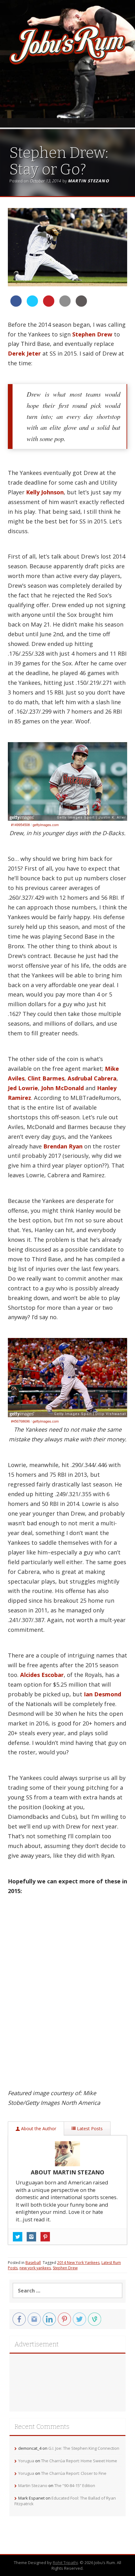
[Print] (81, 305)
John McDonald (62, 1088)
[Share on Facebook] (16, 305)
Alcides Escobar (42, 1675)
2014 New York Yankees (78, 2263)
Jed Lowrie (23, 1088)
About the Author (38, 2128)
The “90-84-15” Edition (75, 2485)
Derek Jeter (24, 353)
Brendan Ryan (63, 1146)
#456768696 (20, 1421)
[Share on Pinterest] (49, 305)
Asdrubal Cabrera (92, 1078)
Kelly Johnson (45, 492)
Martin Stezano (88, 181)
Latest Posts (89, 2128)
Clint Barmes (46, 1078)
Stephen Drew (92, 334)
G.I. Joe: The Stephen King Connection (84, 2448)
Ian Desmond (103, 1694)
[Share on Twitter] (32, 305)
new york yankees (35, 2268)
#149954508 (20, 825)
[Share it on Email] (65, 305)
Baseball (33, 2263)
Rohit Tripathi (65, 2563)
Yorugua (26, 2461)
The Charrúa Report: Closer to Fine (74, 2473)
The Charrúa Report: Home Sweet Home (79, 2461)
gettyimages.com (46, 825)
